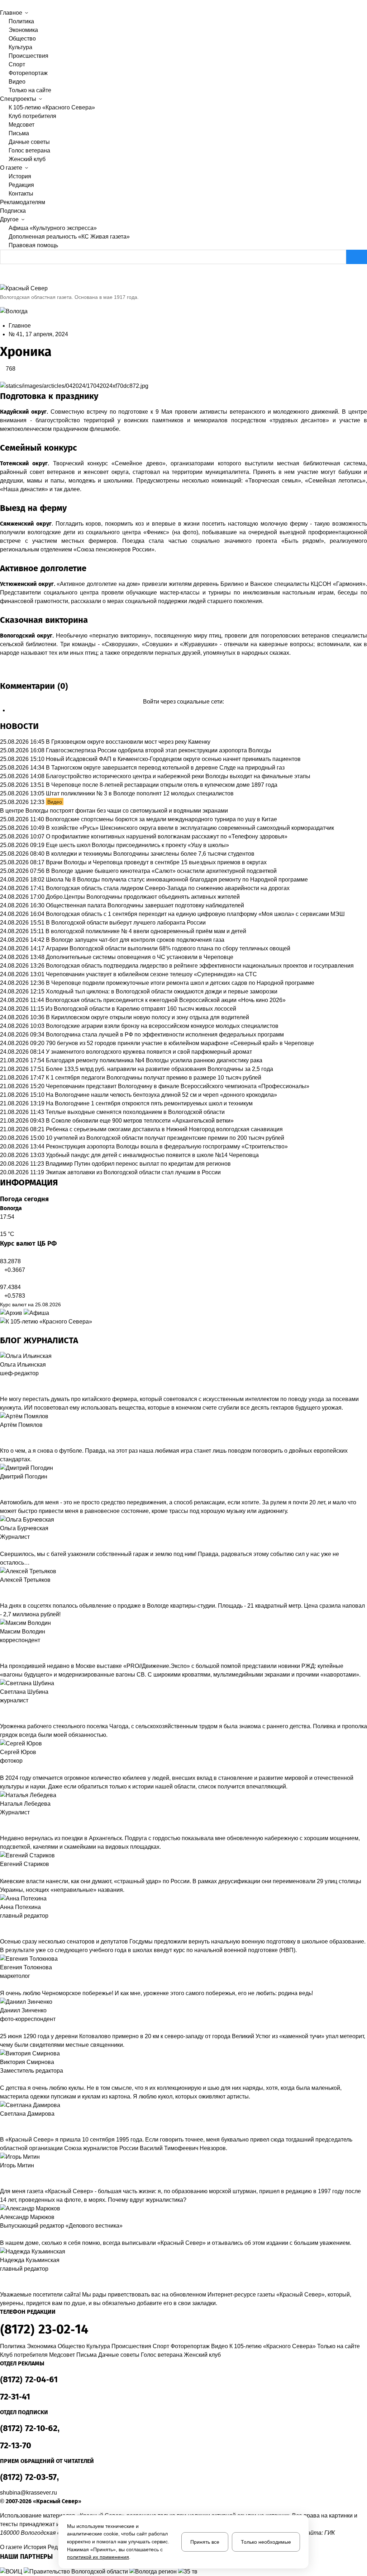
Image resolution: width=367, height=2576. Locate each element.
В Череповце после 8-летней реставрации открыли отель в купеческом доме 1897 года (162, 785)
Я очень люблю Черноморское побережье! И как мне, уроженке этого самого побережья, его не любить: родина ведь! (156, 1993)
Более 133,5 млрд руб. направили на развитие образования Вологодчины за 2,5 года (159, 1069)
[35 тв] (188, 2572)
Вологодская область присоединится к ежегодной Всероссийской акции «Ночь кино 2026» (166, 1000)
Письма (19, 133)
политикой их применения (98, 2557)
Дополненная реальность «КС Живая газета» (69, 237)
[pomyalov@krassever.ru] (2, 1434)
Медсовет (22, 125)
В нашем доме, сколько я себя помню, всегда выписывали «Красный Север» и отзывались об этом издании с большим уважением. (176, 2243)
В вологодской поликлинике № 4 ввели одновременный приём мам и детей (146, 931)
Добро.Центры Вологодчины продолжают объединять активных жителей (143, 897)
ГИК (330, 2533)
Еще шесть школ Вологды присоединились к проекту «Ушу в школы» (137, 845)
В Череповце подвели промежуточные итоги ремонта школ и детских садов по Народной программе (180, 983)
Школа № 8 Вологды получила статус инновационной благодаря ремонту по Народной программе (177, 880)
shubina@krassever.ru (28, 2493)
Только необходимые (266, 2542)
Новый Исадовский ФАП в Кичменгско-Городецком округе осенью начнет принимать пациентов (173, 759)
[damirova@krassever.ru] (2, 2123)
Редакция (21, 185)
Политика (21, 21)
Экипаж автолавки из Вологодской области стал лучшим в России (133, 1172)
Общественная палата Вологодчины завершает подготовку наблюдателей (145, 905)
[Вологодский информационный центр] (12, 2572)
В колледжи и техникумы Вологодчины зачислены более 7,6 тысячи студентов (150, 854)
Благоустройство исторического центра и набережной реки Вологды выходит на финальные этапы (178, 776)
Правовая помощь (33, 245)
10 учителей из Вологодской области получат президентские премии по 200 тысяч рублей (165, 1138)
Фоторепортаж (28, 73)
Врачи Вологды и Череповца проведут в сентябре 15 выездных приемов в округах (156, 862)
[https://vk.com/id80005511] (8, 2277)
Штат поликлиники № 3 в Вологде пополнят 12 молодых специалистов (140, 793)
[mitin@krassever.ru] (2, 2174)
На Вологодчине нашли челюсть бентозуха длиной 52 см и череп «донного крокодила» (161, 1095)
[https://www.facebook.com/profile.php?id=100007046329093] (14, 1382)
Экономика (23, 30)
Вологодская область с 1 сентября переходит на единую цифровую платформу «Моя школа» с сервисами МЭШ (195, 914)
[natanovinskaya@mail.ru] (2, 1821)
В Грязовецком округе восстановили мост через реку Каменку (128, 742)
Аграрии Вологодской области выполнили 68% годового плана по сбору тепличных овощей (168, 948)
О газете (11, 2547)
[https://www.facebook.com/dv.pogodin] (14, 1485)
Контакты (21, 194)
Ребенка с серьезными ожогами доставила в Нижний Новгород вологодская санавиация (164, 1129)
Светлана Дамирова (27, 2114)
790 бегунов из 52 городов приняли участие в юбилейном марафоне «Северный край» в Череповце (180, 1043)
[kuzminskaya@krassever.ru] (2, 2277)
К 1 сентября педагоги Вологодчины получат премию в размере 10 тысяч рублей (154, 1078)
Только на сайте (30, 90)
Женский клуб (27, 159)
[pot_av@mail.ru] (2, 1924)
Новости (19, 726)
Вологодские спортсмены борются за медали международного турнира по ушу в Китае (161, 819)
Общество (22, 39)
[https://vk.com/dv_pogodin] (8, 1485)
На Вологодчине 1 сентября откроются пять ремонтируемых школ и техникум (149, 1103)
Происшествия (28, 56)
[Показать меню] (2, 4)
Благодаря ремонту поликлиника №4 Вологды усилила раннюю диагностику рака (154, 1060)
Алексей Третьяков (25, 1580)
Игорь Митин (17, 2165)
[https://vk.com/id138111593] (8, 1382)
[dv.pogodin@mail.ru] (2, 1485)
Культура (20, 47)
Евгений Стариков (25, 1864)
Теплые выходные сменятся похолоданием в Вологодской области (135, 1112)
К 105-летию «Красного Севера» (52, 107)
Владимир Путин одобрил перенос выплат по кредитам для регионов (138, 1164)
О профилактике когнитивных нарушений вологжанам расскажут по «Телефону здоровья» (167, 836)
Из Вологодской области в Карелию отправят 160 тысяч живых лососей (141, 1009)
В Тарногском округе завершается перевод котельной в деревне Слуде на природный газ (165, 768)
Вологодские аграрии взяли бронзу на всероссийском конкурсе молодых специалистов (162, 1026)
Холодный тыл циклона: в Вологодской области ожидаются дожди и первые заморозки (162, 991)
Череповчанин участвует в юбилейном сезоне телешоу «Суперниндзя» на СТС (151, 974)
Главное (20, 326)
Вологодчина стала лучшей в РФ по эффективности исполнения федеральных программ (165, 1035)
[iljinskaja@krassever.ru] (2, 1382)
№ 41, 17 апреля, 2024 (38, 334)
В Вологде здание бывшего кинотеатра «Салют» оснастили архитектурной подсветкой (161, 871)
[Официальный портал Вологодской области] (77, 2572)
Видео (17, 82)
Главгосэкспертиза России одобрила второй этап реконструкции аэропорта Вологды (159, 750)
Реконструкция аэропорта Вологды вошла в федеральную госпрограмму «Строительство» (167, 1146)
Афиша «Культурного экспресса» (53, 228)
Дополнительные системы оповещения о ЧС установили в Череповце (140, 957)
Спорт (17, 64)
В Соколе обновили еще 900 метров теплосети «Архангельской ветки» (140, 1121)
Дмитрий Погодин (24, 1477)
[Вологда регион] (154, 2572)
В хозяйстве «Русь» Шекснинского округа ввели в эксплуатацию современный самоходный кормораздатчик (190, 828)
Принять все (205, 2542)
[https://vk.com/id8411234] (8, 1821)
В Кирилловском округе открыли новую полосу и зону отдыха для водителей (147, 1017)
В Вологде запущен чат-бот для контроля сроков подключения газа (135, 940)
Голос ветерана (29, 151)
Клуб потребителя (32, 116)
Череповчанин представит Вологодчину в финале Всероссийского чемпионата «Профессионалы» (178, 1086)
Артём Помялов (21, 1425)
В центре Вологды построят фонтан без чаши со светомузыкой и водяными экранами (114, 811)
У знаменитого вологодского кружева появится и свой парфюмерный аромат (149, 1052)
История (20, 176)
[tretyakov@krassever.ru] (2, 1589)
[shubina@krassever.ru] (2, 1709)
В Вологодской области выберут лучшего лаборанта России (126, 923)
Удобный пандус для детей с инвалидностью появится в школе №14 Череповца (152, 1155)
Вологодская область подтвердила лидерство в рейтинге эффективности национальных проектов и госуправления (200, 966)
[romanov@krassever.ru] (2, 1649)
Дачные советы (29, 142)
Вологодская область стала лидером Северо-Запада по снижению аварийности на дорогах (168, 888)
